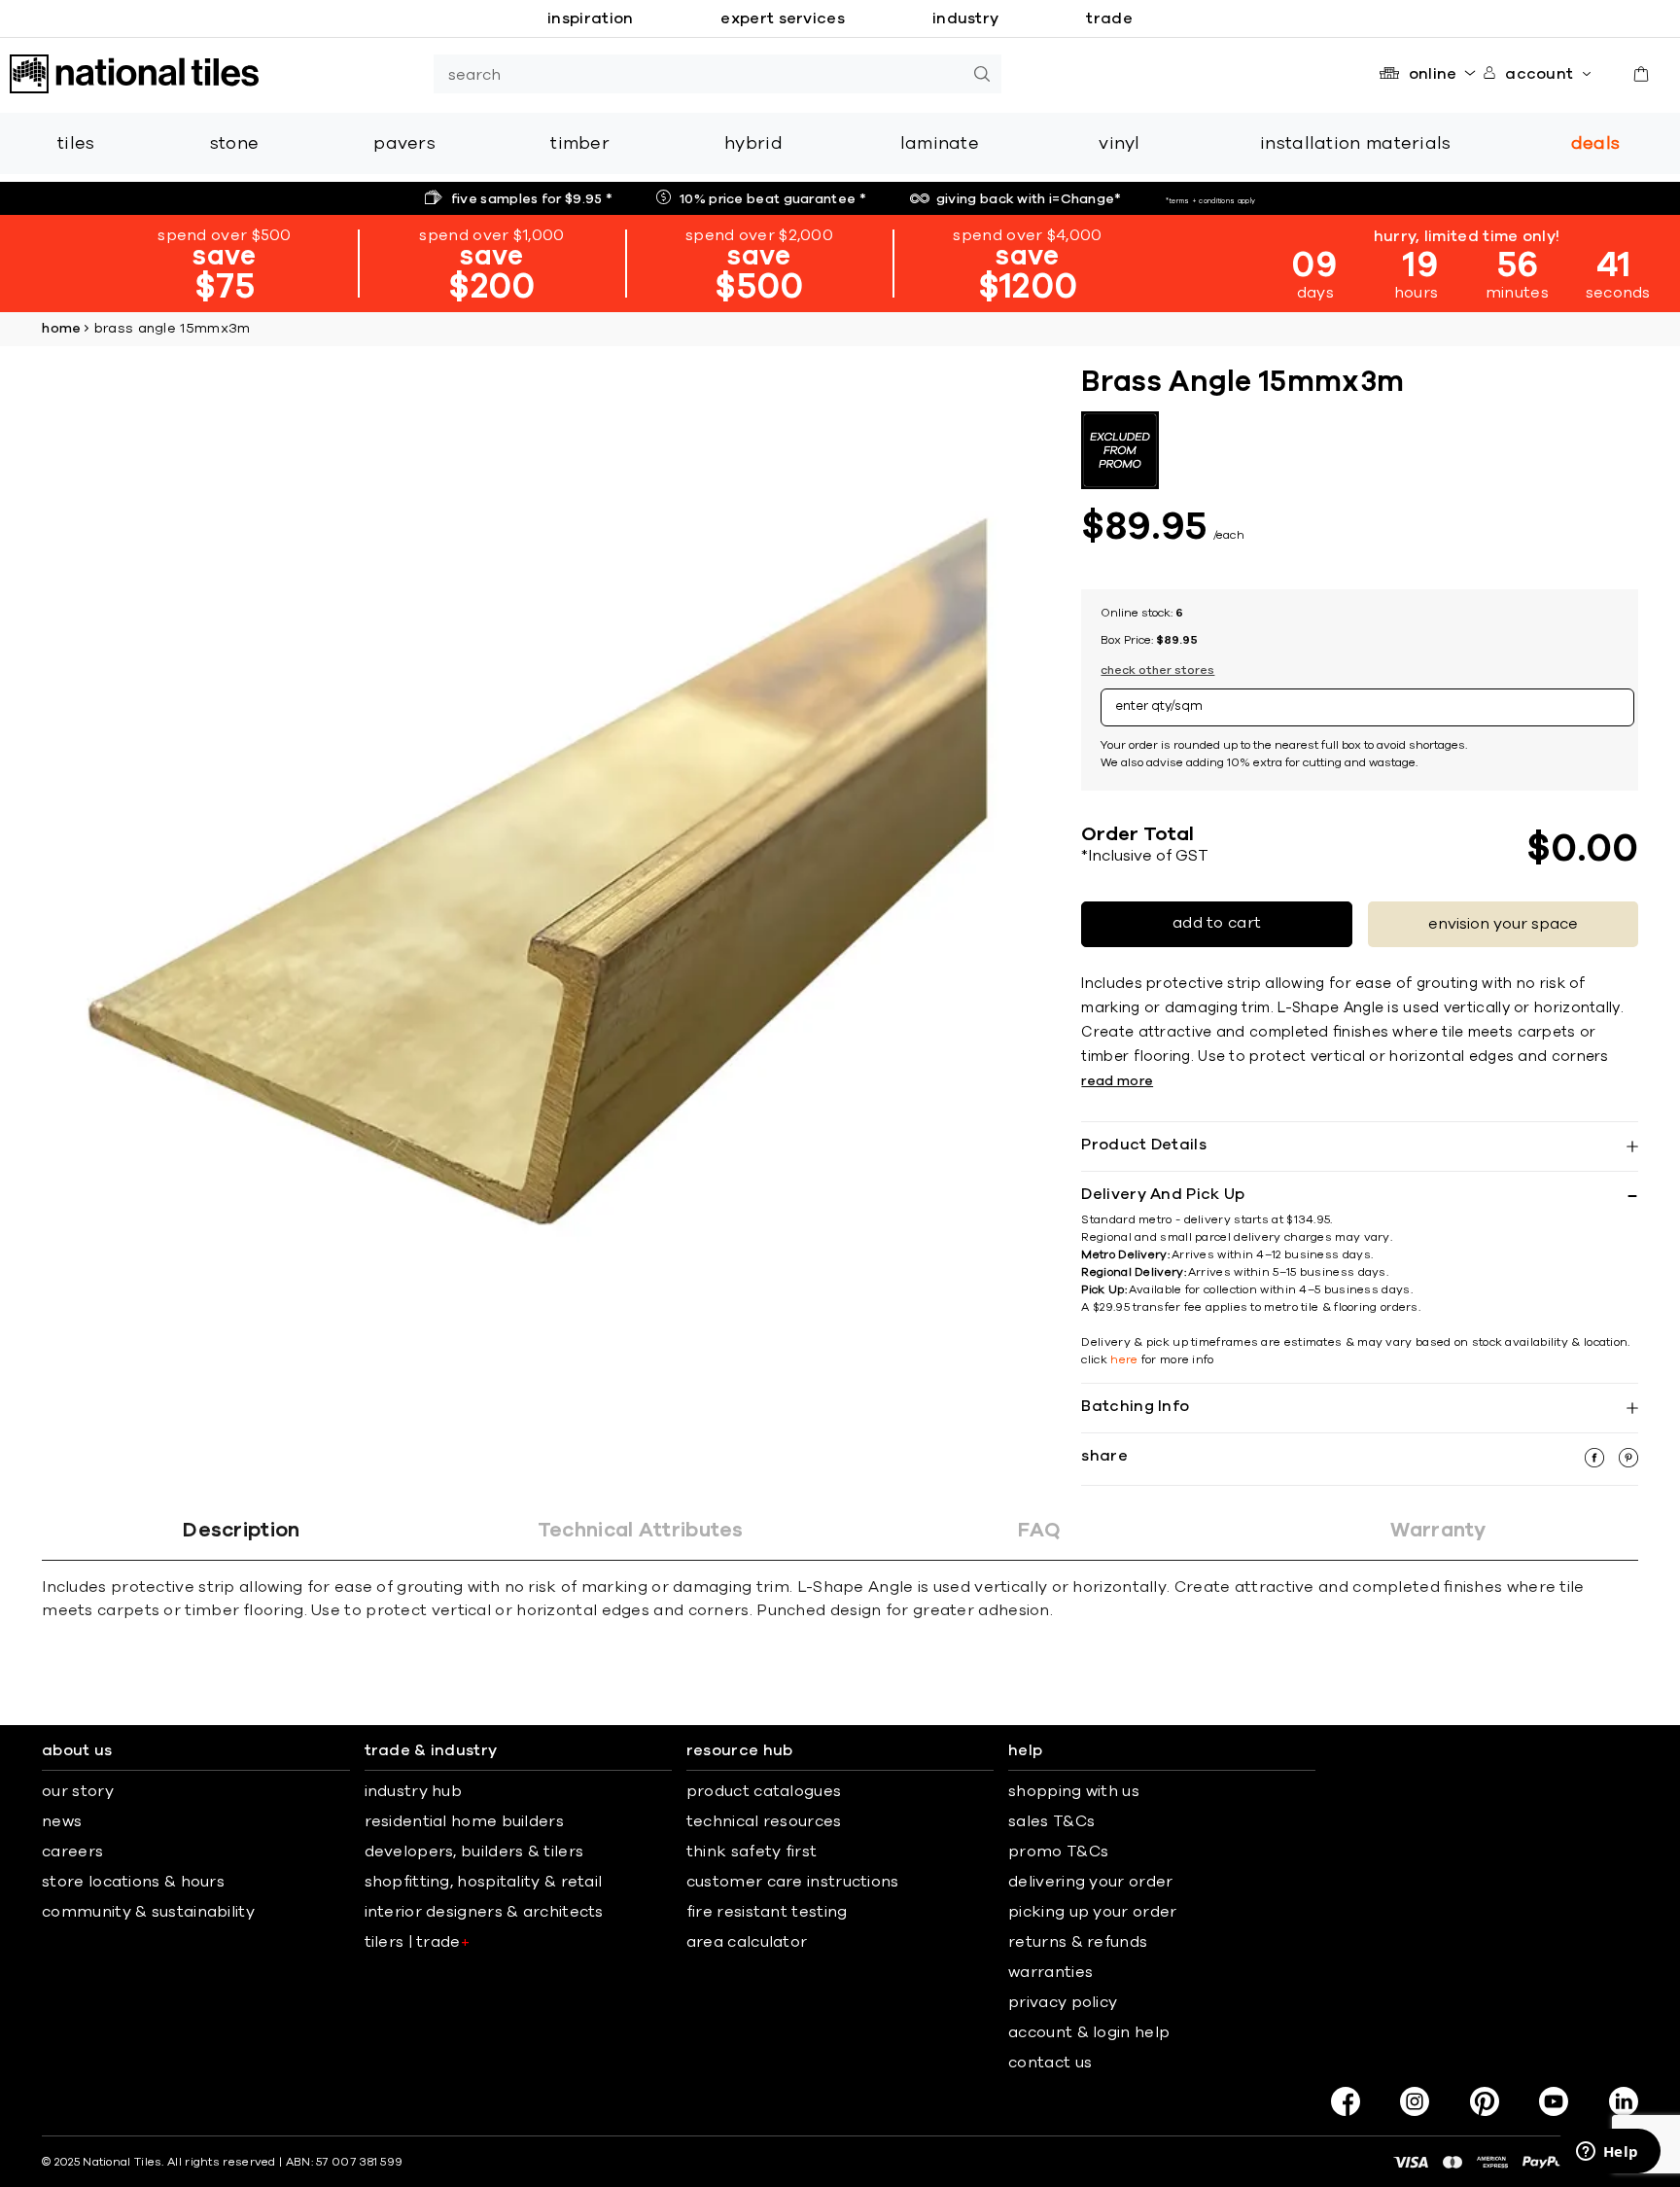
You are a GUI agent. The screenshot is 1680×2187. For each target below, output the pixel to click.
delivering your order (1090, 1882)
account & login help (1089, 2032)
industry (965, 18)
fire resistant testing (767, 1912)
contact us (1050, 2063)
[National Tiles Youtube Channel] (1554, 2101)
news (62, 1821)
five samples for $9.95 (532, 199)
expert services (783, 18)
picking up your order (1092, 1912)
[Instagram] (1415, 2101)
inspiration (590, 18)
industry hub (414, 1791)
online (1433, 74)
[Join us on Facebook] (1346, 2101)
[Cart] (1641, 74)
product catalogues (764, 1791)
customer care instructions (793, 1882)
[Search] (982, 74)
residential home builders (465, 1821)
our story (78, 1791)
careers (72, 1852)
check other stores (1157, 670)
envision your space (1503, 924)
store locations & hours (133, 1882)
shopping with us (1074, 1791)
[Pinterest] (1485, 2101)
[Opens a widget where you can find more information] (1607, 2153)
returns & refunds (1078, 1942)
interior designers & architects (484, 1912)
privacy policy (1063, 2002)
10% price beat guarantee (773, 199)
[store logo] (134, 74)
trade (1109, 18)
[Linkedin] (1624, 2101)
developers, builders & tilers (474, 1852)
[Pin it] (1628, 1463)
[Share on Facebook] (1596, 1463)
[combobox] (698, 74)
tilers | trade (418, 1942)
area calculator (747, 1942)
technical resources (764, 1821)
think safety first (752, 1852)
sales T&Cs (1051, 1821)
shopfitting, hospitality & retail (484, 1882)
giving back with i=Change (1029, 199)
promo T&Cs (1058, 1852)
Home (61, 329)
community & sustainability (148, 1912)
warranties (1050, 1972)
